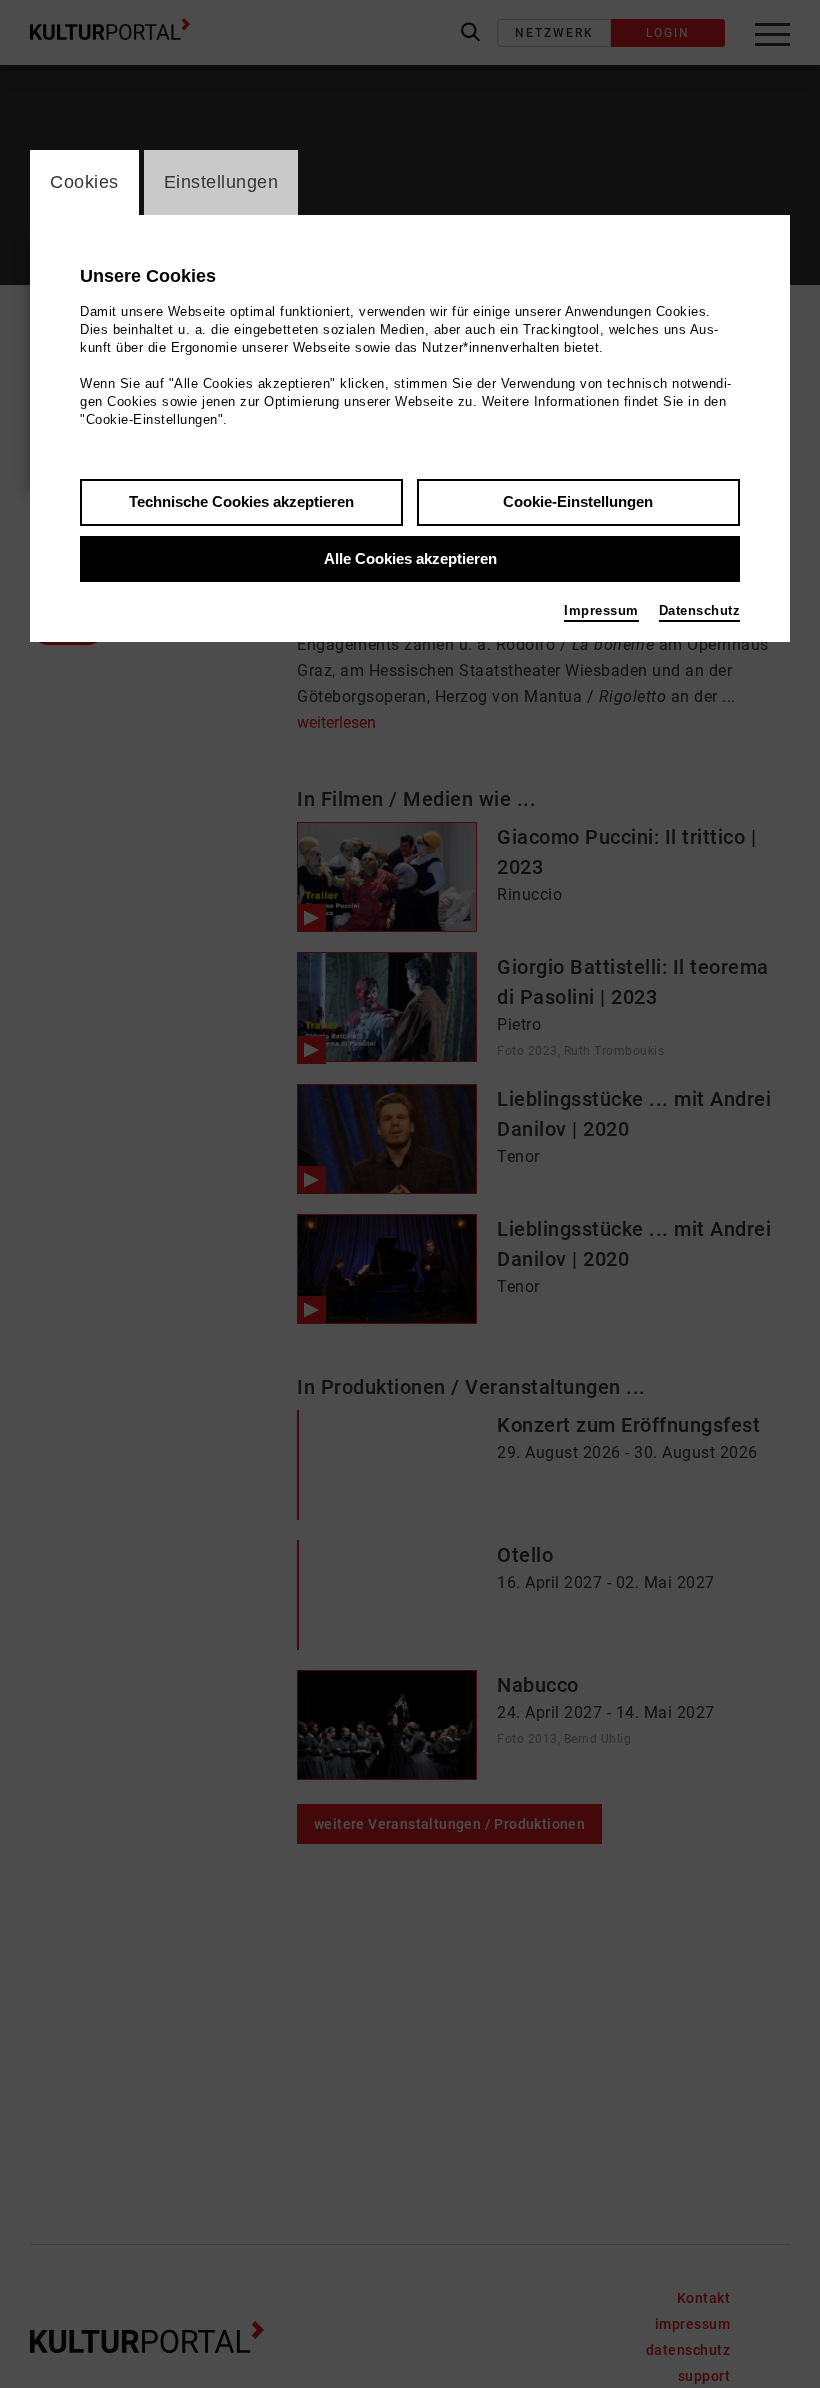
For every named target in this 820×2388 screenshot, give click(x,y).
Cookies (84, 182)
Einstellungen (221, 182)
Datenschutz (700, 610)
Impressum (601, 610)
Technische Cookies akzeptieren (241, 501)
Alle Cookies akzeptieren (410, 558)
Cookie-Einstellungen (578, 501)
